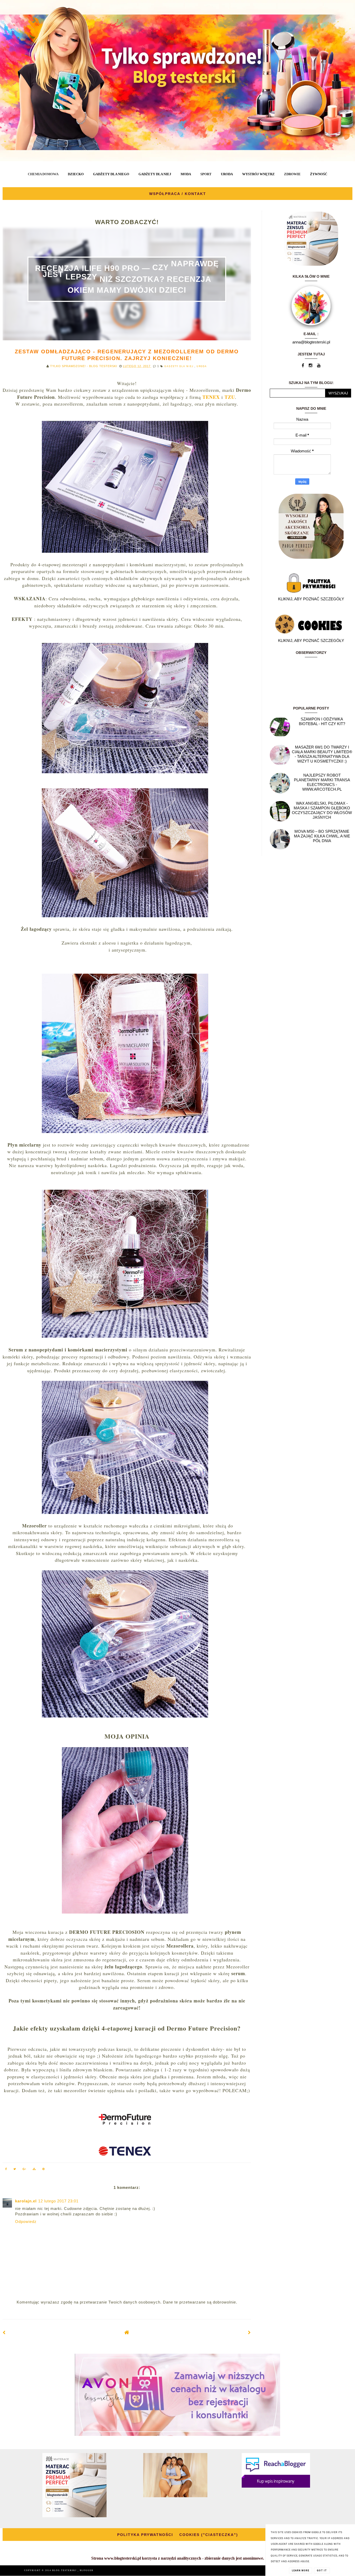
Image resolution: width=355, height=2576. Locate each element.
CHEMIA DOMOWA (43, 174)
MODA (186, 174)
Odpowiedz (26, 2222)
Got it (322, 2571)
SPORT (206, 174)
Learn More (301, 2571)
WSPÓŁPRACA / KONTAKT (178, 194)
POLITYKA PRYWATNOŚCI (145, 2535)
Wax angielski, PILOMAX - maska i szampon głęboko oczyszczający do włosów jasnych (322, 810)
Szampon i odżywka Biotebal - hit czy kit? (322, 721)
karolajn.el (26, 2201)
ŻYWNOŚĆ (319, 174)
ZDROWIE (292, 174)
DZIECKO (76, 174)
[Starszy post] (249, 2333)
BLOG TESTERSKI (65, 2570)
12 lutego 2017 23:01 (58, 2201)
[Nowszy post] (4, 2333)
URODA (227, 174)
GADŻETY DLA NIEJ (155, 174)
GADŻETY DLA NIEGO (111, 174)
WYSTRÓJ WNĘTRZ (258, 174)
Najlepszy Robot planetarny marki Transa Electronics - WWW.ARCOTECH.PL (322, 782)
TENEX (211, 397)
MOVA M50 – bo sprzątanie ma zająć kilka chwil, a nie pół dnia (322, 836)
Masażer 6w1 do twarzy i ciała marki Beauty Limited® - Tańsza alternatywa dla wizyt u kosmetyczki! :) (322, 754)
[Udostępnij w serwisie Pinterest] (44, 2170)
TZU (230, 397)
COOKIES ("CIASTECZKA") (209, 2535)
